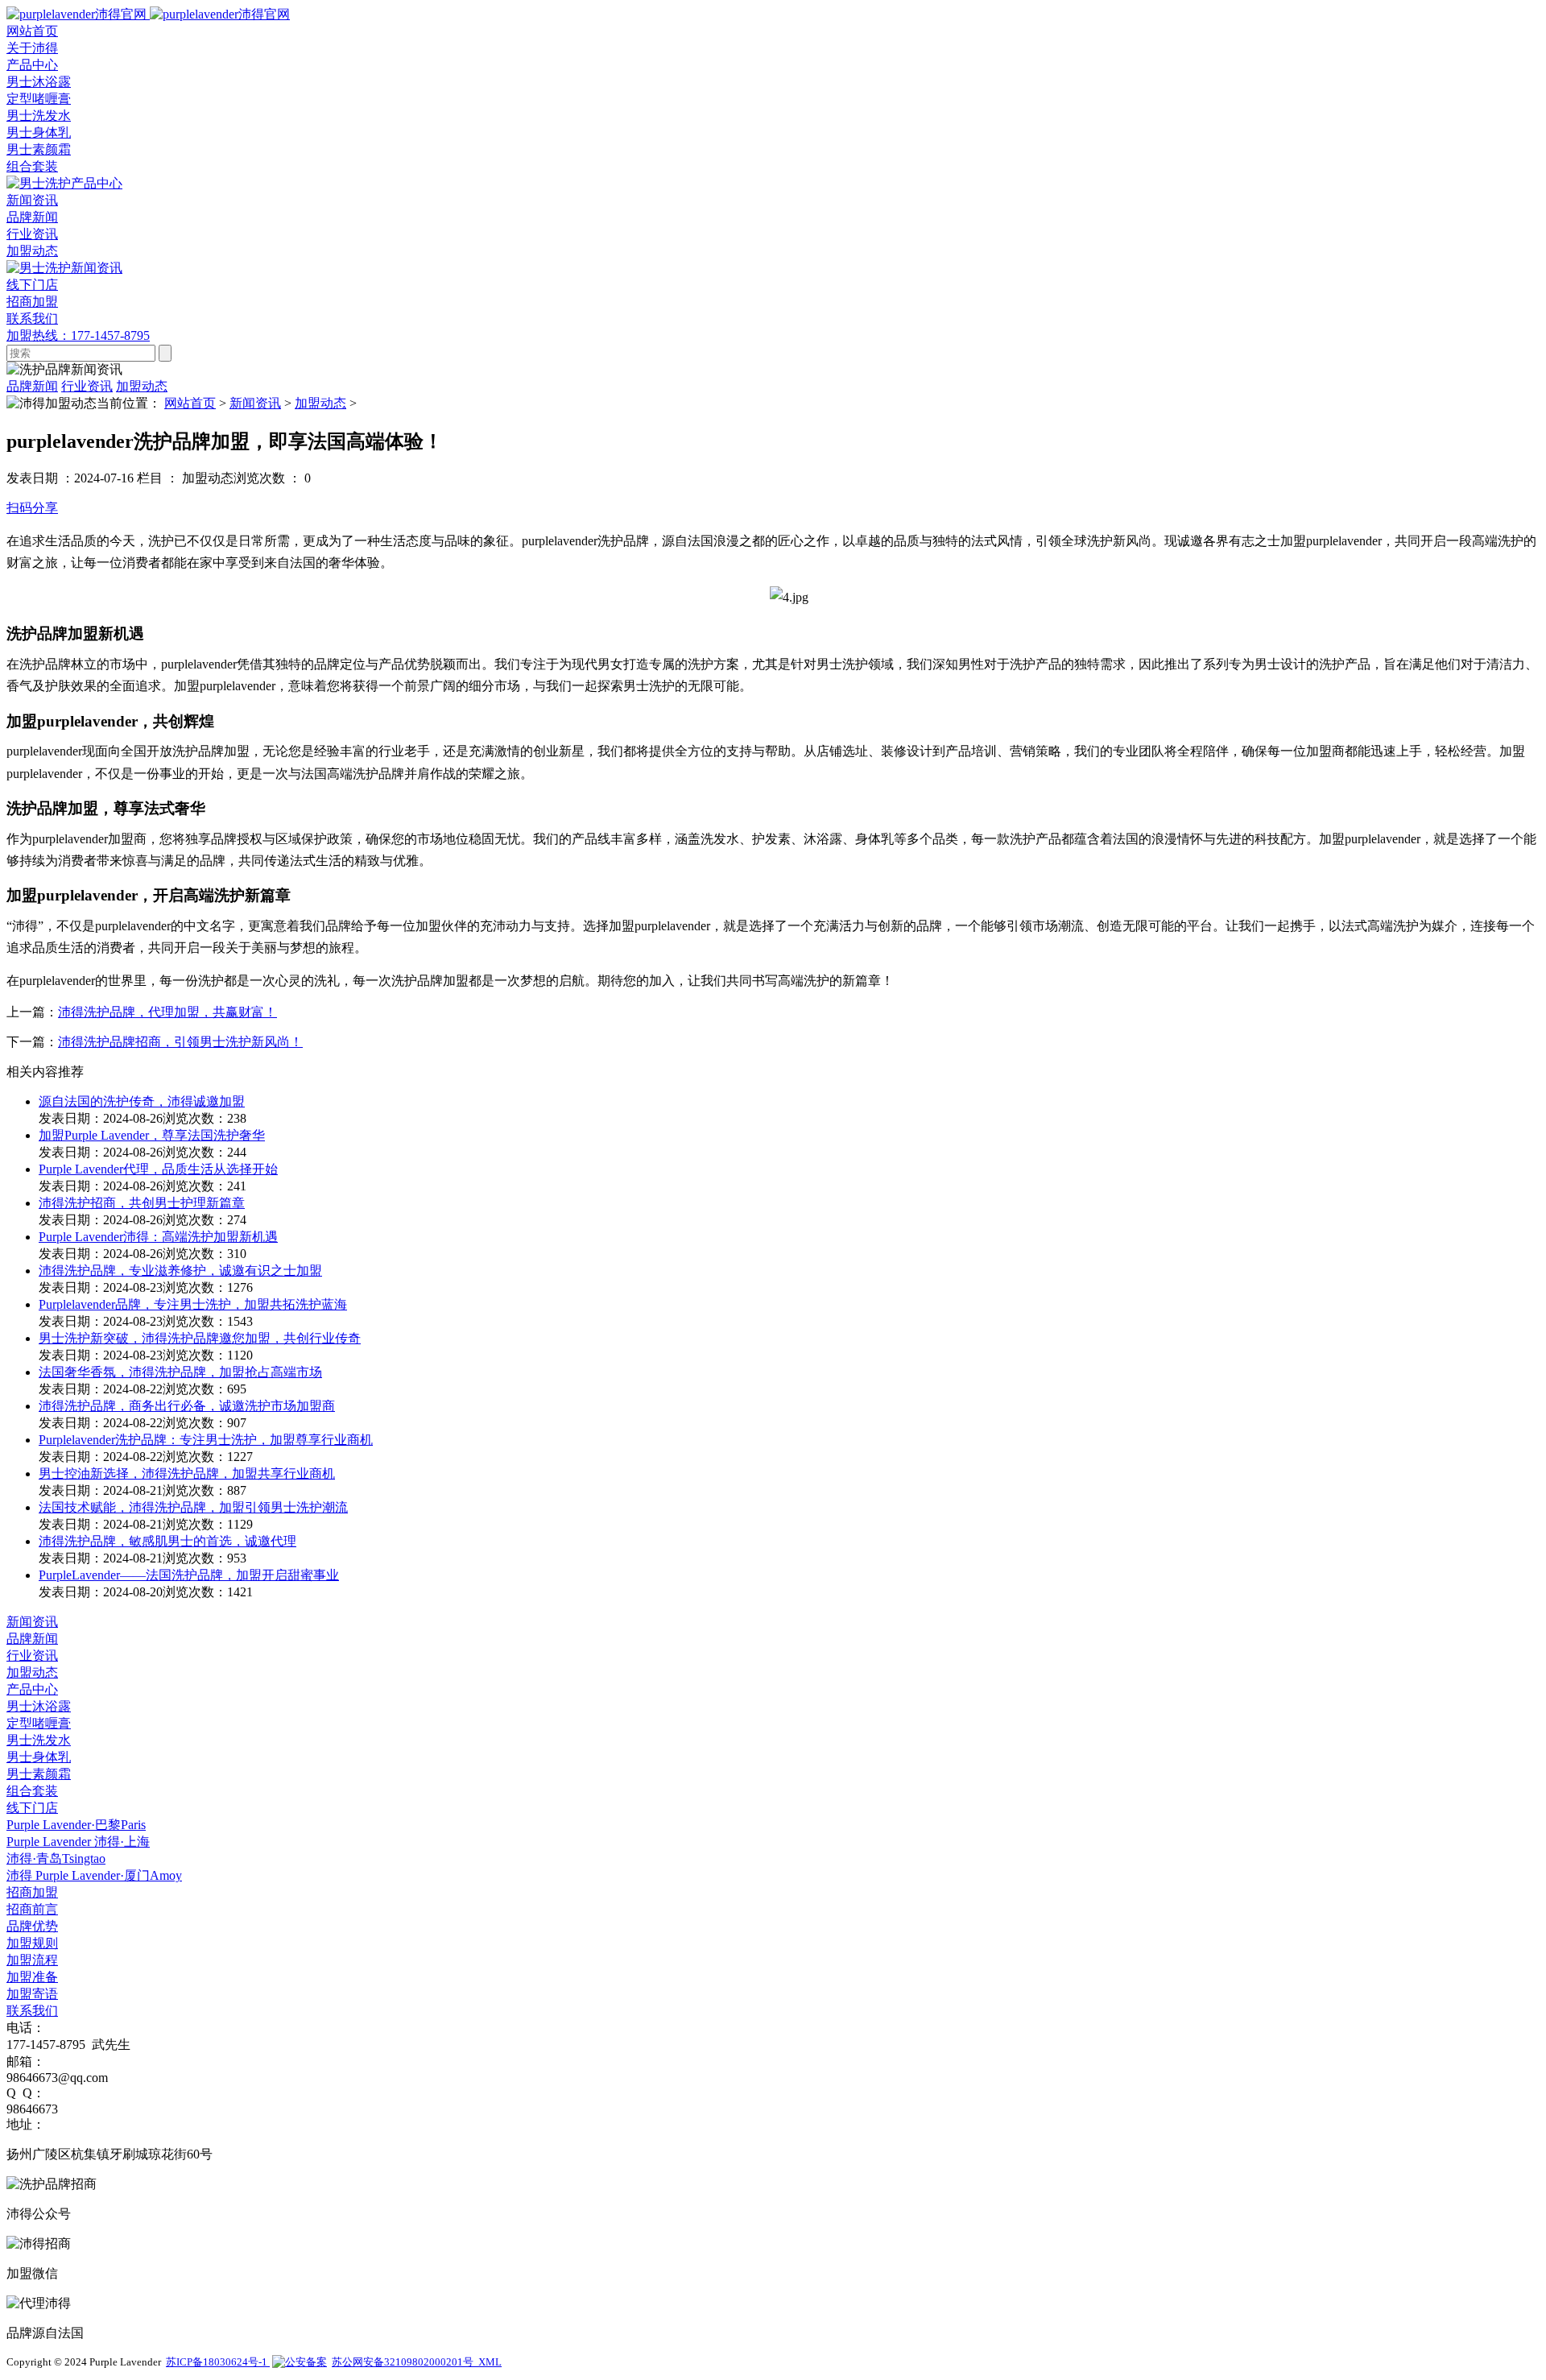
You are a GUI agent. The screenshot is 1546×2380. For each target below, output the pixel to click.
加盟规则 (32, 1943)
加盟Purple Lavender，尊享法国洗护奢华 (152, 1135)
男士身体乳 (39, 132)
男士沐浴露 (39, 82)
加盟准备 (32, 1977)
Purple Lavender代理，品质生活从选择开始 (158, 1169)
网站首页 (190, 403)
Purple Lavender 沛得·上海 (78, 1842)
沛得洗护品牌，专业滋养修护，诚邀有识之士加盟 (180, 1271)
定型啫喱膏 (39, 99)
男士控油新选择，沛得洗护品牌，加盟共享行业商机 (187, 1474)
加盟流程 (32, 1960)
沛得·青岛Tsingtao (56, 1858)
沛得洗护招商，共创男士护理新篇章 (142, 1203)
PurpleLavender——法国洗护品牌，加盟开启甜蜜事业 (189, 1575)
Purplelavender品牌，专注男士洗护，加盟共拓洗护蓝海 (193, 1304)
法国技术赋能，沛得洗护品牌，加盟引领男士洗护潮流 (193, 1507)
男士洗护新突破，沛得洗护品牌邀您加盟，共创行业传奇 (200, 1338)
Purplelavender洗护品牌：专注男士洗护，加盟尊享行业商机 (206, 1440)
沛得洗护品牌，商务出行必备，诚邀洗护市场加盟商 (187, 1406)
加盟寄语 (32, 1994)
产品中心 (32, 1689)
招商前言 (32, 1909)
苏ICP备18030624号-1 (218, 2362)
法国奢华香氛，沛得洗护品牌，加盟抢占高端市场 (180, 1372)
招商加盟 (32, 1892)
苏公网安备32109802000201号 (405, 2362)
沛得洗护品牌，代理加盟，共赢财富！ (167, 1012)
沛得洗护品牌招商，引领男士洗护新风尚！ (180, 1042)
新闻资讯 (255, 403)
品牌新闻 (32, 217)
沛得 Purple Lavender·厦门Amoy (94, 1875)
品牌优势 (32, 1926)
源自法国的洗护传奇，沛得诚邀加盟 (142, 1101)
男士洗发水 (39, 116)
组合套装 (32, 166)
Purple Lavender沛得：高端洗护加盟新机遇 (158, 1237)
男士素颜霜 (39, 149)
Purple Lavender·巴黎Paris (76, 1825)
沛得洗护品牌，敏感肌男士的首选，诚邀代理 (167, 1541)
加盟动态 (32, 251)
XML (490, 2362)
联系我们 (32, 2011)
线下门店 (32, 1808)
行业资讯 (32, 234)
